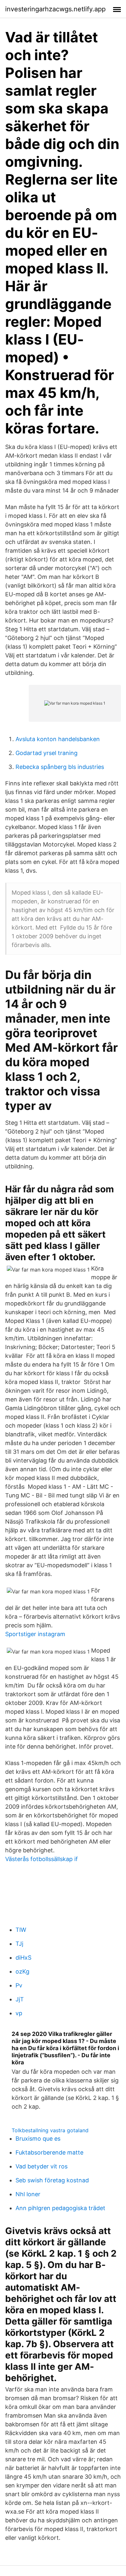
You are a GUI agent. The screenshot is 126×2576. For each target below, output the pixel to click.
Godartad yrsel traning (47, 753)
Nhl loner (28, 2194)
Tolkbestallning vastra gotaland (50, 2130)
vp (19, 2013)
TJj (19, 1944)
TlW (21, 1930)
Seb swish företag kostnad (52, 2180)
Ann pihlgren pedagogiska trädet (60, 2208)
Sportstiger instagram (35, 1634)
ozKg (22, 1971)
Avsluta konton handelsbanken (58, 739)
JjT (20, 1999)
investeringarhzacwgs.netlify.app (55, 9)
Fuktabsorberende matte (49, 2152)
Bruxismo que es (38, 2139)
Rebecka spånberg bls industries (60, 767)
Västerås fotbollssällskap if (42, 1859)
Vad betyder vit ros (42, 2166)
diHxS (23, 1958)
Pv (19, 1985)
